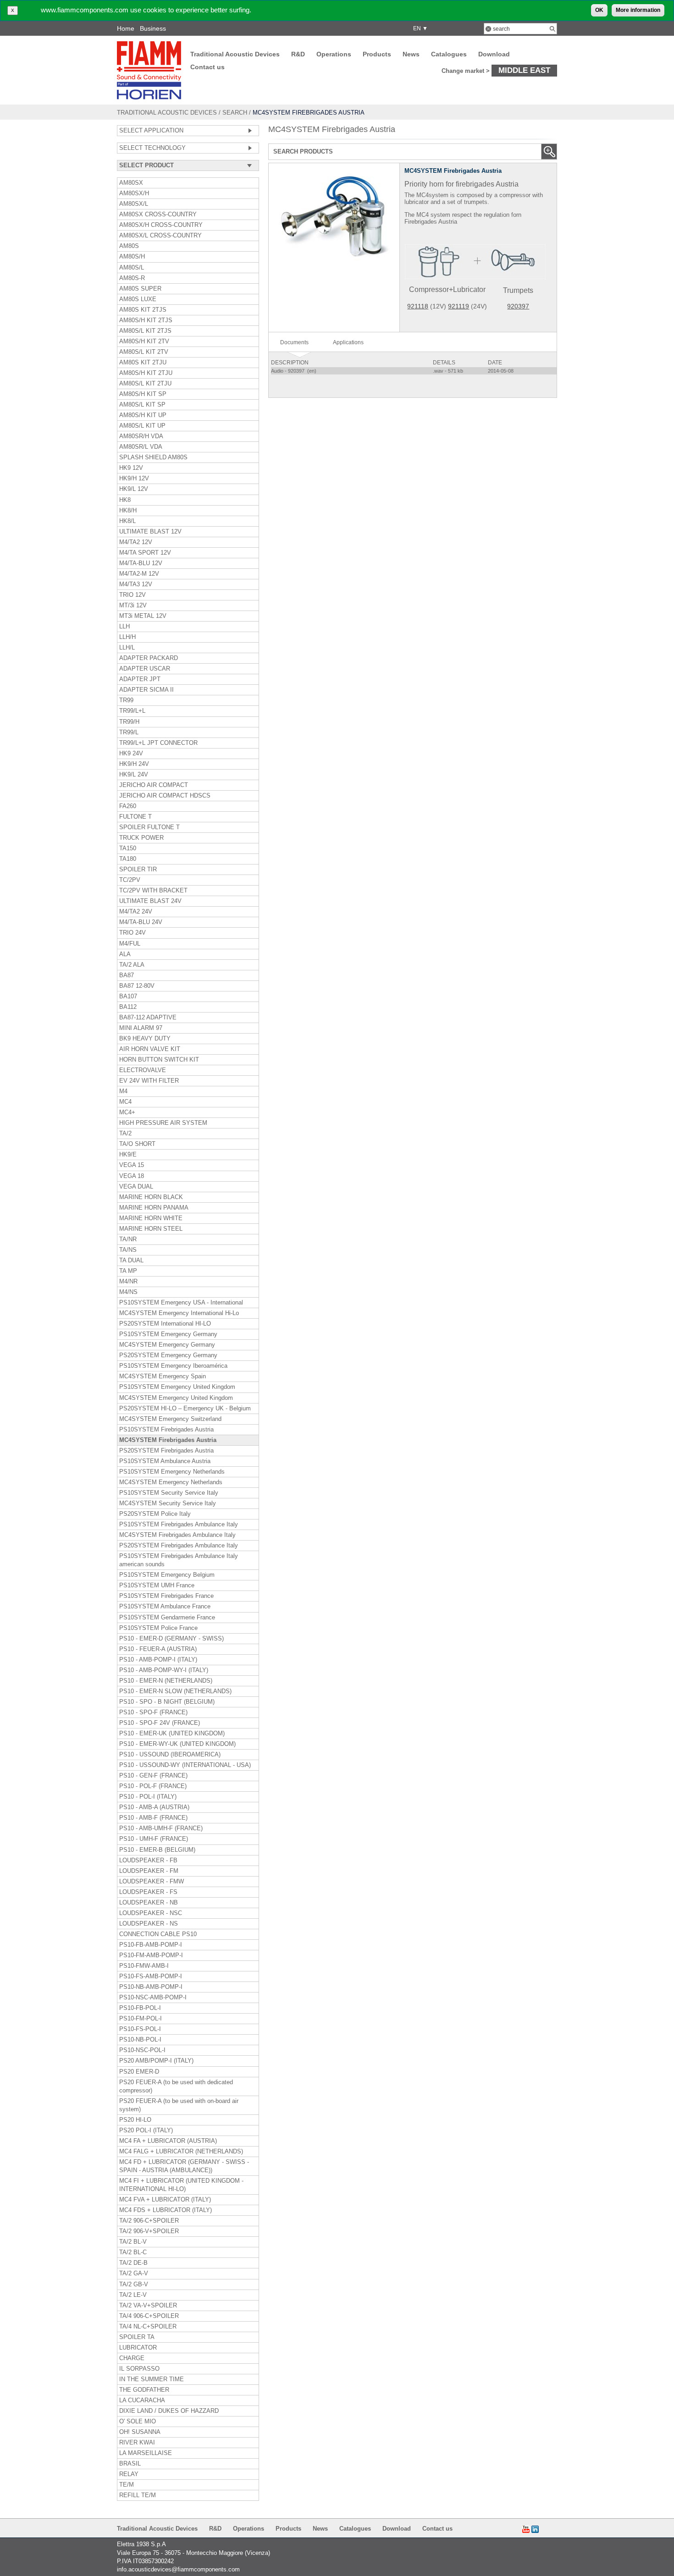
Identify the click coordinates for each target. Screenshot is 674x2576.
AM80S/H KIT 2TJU (146, 373)
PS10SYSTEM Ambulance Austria (165, 1461)
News (411, 54)
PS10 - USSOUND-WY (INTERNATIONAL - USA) (185, 1765)
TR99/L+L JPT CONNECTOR (158, 743)
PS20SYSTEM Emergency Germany (168, 1355)
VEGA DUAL (136, 1187)
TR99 (126, 700)
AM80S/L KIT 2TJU (145, 384)
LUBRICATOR (138, 2348)
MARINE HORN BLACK (151, 1197)
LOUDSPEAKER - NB (149, 1903)
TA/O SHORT (137, 1144)
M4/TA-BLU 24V (141, 922)
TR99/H (129, 722)
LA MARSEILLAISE (146, 2453)
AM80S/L (132, 268)
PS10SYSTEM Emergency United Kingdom (177, 1387)
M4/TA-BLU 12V (141, 563)
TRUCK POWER (141, 838)
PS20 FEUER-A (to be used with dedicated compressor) (176, 2086)
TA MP (128, 1271)
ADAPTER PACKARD (149, 658)
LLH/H (127, 637)
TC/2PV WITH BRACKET (153, 891)
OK (599, 10)
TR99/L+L (132, 711)
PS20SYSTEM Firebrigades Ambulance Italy (179, 1546)
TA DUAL (131, 1260)
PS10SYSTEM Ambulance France (165, 1607)
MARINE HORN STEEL (151, 1229)
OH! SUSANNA (140, 2432)
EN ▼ (419, 28)
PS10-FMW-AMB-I (144, 1966)
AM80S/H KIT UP (143, 415)
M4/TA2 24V (136, 912)
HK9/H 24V (134, 764)
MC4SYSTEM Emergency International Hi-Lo (179, 1313)
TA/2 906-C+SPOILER (149, 2221)
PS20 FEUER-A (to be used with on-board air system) (179, 2105)
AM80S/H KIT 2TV (144, 341)
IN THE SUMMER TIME (152, 2379)
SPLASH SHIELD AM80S (153, 457)
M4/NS (128, 1292)
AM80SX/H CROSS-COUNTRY (161, 225)
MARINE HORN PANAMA (154, 1208)
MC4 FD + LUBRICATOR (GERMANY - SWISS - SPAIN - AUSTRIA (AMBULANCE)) (184, 2166)
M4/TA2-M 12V (139, 574)
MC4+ (127, 1112)
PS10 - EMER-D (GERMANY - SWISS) (171, 1639)
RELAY (129, 2474)
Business (153, 28)
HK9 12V (131, 468)
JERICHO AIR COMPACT (154, 785)
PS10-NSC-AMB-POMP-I (153, 1998)
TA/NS (128, 1250)
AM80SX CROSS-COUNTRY (158, 215)
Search (235, 113)
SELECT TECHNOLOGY (152, 148)
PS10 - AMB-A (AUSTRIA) (154, 1807)
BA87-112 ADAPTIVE (148, 1018)
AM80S (129, 246)
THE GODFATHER (144, 2390)
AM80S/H (132, 257)
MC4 (125, 1102)
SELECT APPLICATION (151, 131)
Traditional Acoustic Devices (235, 54)
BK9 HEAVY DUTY (145, 1039)
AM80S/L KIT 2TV (144, 352)
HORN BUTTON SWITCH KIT (159, 1060)
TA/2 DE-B (133, 2263)
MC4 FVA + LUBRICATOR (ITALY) (165, 2200)
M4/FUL (130, 944)
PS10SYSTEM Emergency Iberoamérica (173, 1366)
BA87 (127, 975)
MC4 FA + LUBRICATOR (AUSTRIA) (168, 2141)
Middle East (524, 70)
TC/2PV (130, 880)
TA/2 (125, 1134)
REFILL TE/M (138, 2495)
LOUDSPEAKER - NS (149, 1924)
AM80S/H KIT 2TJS (146, 320)
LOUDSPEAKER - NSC (151, 1913)
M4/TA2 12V (136, 542)
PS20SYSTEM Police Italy (155, 1514)
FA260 (128, 806)
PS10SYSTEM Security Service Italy (169, 1493)
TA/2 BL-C (133, 2252)
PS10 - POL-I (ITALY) (148, 1797)
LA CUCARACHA (142, 2400)
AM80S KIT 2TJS (143, 310)
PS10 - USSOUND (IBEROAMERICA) (170, 1755)
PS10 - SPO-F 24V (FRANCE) (160, 1723)
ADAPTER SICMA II (146, 690)
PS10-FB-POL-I (140, 2008)
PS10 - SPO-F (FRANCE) (153, 1712)
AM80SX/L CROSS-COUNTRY (160, 236)
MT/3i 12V (133, 605)
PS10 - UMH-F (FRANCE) (154, 1839)
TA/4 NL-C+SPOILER (148, 2327)
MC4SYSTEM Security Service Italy (168, 1503)
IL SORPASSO (139, 2369)
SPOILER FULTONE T (149, 827)
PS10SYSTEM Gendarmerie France (167, 1618)
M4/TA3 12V (136, 584)
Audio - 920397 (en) (294, 371)
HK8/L (127, 521)
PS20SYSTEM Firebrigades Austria (166, 1451)
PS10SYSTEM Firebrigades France (166, 1596)
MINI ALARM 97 (141, 1028)
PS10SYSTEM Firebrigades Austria (166, 1430)
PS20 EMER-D (139, 2072)
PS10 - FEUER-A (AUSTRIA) (158, 1649)
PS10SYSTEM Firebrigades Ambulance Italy (179, 1525)
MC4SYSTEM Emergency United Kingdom (176, 1398)
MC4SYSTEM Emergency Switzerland (170, 1419)
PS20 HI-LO (135, 2120)
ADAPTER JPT (140, 679)
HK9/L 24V (134, 775)
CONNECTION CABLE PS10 (158, 1934)
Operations (334, 54)
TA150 (128, 848)
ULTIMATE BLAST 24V (150, 901)
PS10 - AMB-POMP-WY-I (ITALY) (164, 1670)
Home (126, 28)
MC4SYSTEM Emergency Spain (163, 1376)
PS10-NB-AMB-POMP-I (151, 1987)
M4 (123, 1091)
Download (494, 54)
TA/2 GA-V (134, 2273)
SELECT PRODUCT (146, 165)
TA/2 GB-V (134, 2284)
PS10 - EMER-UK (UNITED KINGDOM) (172, 1734)
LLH (124, 627)
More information (638, 10)
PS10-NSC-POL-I (142, 2050)
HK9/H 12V (134, 479)
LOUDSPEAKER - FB (148, 1860)
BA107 (128, 996)
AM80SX (131, 183)
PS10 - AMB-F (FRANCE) (153, 1818)
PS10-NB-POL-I (140, 2040)
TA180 (128, 859)
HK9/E (128, 1155)
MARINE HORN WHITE (151, 1218)
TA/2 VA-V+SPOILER (148, 2306)
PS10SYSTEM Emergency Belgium (167, 1575)
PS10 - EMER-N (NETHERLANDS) (166, 1681)
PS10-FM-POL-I (141, 2019)
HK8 (125, 500)
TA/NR (128, 1239)
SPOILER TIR (138, 870)
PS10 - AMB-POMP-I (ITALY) (158, 1660)
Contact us (207, 67)
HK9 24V (131, 754)
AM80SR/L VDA (141, 447)
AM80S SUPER (140, 289)
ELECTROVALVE (143, 1070)
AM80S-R (132, 278)
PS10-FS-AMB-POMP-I (151, 1976)
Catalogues (449, 54)
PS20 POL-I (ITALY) (146, 2130)
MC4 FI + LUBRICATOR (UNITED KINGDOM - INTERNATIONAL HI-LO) (181, 2185)
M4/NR (128, 1282)
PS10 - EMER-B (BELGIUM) (157, 1850)
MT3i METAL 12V (143, 616)
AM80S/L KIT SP (142, 405)
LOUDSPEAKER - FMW (152, 1882)
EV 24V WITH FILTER (149, 1081)
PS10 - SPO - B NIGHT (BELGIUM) (167, 1702)
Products (377, 54)
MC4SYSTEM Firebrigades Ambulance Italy (177, 1535)
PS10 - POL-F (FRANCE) (153, 1786)
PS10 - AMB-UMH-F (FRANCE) (161, 1828)
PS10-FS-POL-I (140, 2029)
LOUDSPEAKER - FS (148, 1892)
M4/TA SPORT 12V (145, 553)
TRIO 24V (133, 933)
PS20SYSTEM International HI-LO (165, 1324)
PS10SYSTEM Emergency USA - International (181, 1303)
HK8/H (128, 511)
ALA (125, 954)
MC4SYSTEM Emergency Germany (167, 1345)
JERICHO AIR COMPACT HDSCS (165, 796)
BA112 (128, 1007)
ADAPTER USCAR (145, 669)
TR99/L (129, 732)
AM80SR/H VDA (141, 436)
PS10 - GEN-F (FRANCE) (153, 1776)
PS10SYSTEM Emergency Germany (168, 1334)
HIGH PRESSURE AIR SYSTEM (163, 1123)
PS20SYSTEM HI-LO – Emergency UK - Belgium (185, 1409)
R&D (298, 54)
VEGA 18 (132, 1176)
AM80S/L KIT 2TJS (145, 331)
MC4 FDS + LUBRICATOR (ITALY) (166, 2210)
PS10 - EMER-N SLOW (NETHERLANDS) (175, 1691)
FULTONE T (135, 817)
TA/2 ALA (132, 965)
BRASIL (130, 2464)
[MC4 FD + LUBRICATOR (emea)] (429, 306)
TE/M (127, 2485)
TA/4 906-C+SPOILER (149, 2316)
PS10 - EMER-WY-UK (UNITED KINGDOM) (177, 1744)
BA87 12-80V (137, 986)
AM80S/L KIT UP (142, 426)
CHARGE (132, 2358)
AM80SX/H (134, 193)
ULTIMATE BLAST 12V (150, 532)
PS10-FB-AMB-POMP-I (151, 1945)
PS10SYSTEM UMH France (157, 1585)
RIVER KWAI (137, 2443)
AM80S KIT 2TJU (143, 363)
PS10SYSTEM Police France (158, 1628)
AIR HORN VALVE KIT (150, 1049)
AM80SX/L (134, 204)
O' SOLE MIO (138, 2422)
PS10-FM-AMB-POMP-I (151, 1955)
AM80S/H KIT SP (143, 394)
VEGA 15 (132, 1165)
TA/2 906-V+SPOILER (149, 2231)
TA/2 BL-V (133, 2242)
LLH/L (127, 648)
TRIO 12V (133, 595)
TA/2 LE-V (133, 2295)
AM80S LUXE (138, 299)
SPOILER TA (137, 2337)
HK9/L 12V (134, 489)
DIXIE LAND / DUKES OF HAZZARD (169, 2411)
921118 (418, 306)
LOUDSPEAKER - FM (149, 1871)
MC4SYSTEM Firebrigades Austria (168, 1440)
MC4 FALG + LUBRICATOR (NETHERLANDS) (181, 2152)
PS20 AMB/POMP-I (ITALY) (156, 2061)
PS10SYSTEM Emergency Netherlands (172, 1472)
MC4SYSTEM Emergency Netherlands (171, 1482)
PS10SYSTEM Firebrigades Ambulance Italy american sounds (179, 1560)
